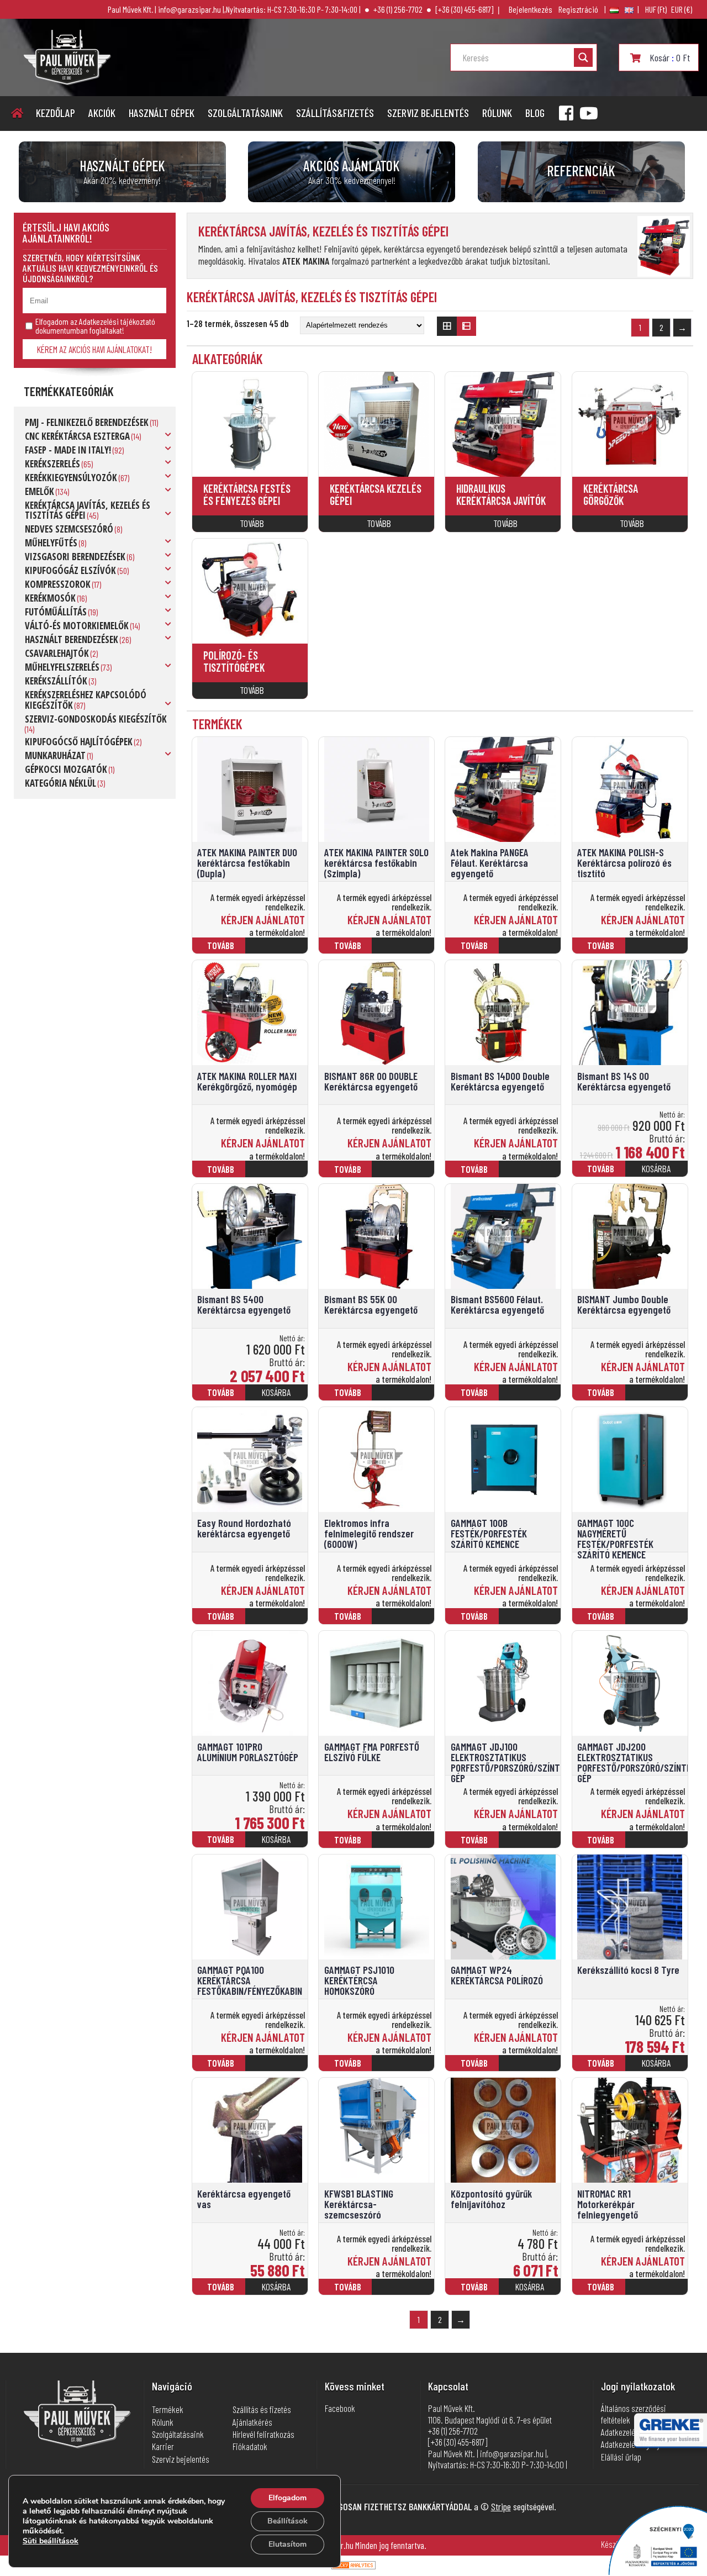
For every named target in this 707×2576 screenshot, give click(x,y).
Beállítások (287, 2521)
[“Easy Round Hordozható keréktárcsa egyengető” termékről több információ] (278, 1621)
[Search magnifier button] (583, 57)
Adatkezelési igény (631, 2444)
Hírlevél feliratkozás (263, 2434)
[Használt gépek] (122, 172)
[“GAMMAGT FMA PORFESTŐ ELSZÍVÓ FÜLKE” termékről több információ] (405, 1844)
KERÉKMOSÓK (50, 598)
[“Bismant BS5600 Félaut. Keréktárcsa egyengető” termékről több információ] (532, 1397)
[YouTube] (589, 113)
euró (682, 9)
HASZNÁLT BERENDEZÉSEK (72, 639)
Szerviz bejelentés (428, 113)
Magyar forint (656, 9)
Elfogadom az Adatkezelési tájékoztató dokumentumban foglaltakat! (95, 326)
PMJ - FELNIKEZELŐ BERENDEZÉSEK (87, 422)
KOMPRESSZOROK (58, 584)
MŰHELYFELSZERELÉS (62, 667)
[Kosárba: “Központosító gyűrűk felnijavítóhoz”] (532, 2291)
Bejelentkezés (531, 9)
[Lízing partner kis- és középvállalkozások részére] (671, 2439)
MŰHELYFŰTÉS (51, 543)
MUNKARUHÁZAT (55, 755)
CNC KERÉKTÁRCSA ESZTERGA (77, 436)
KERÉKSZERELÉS (52, 464)
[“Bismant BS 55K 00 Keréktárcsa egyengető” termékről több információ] (405, 1397)
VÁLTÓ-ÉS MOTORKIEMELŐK (77, 626)
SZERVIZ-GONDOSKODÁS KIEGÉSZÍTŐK (96, 719)
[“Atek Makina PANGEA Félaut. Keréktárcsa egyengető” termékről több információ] (532, 950)
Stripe (501, 2506)
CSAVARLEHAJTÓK (57, 653)
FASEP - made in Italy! (68, 450)
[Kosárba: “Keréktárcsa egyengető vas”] (278, 2291)
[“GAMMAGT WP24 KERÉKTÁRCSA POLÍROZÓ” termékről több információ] (532, 2068)
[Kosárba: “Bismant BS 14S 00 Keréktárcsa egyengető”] (658, 1174)
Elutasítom (287, 2544)
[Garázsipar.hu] (67, 81)
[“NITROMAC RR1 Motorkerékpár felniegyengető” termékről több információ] (658, 2292)
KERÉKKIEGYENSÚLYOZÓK (71, 478)
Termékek (168, 2409)
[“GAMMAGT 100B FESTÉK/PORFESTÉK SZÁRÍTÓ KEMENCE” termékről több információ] (532, 1621)
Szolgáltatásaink (245, 113)
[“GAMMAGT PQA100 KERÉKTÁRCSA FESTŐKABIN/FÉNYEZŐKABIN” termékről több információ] (278, 2068)
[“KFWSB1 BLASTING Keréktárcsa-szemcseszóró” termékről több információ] (405, 2292)
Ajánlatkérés (252, 2422)
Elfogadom (287, 2498)
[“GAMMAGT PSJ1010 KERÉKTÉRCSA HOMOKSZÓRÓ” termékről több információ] (405, 2068)
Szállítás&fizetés (335, 113)
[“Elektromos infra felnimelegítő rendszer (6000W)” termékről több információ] (405, 1621)
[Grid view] (447, 326)
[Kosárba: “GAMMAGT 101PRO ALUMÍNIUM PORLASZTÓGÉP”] (278, 1844)
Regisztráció (578, 9)
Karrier (163, 2446)
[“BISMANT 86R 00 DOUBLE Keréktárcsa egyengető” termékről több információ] (405, 1174)
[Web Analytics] (353, 2566)
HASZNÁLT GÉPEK (162, 113)
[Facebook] (566, 113)
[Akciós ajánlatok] (352, 172)
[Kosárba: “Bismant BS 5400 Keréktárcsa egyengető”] (278, 1397)
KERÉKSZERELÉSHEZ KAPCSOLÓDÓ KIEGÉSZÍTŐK (86, 700)
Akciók (102, 113)
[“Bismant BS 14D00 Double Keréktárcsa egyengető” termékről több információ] (532, 1174)
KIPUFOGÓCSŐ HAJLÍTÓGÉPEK (79, 742)
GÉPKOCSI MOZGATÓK (66, 769)
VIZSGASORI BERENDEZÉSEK (75, 557)
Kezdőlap (56, 113)
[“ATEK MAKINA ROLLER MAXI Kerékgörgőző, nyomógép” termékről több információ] (278, 1174)
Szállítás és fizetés (262, 2409)
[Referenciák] (581, 172)
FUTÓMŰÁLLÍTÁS (56, 612)
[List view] (467, 326)
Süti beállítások (51, 2541)
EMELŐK (39, 491)
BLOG (535, 113)
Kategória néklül (60, 783)
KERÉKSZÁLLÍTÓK (56, 681)
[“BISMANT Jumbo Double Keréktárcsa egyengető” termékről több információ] (658, 1397)
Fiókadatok (250, 2446)
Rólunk (497, 113)
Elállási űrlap (621, 2457)
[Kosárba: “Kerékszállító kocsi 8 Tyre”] (658, 2068)
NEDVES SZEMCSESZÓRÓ (69, 529)
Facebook (340, 2408)
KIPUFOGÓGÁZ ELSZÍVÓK (70, 570)
